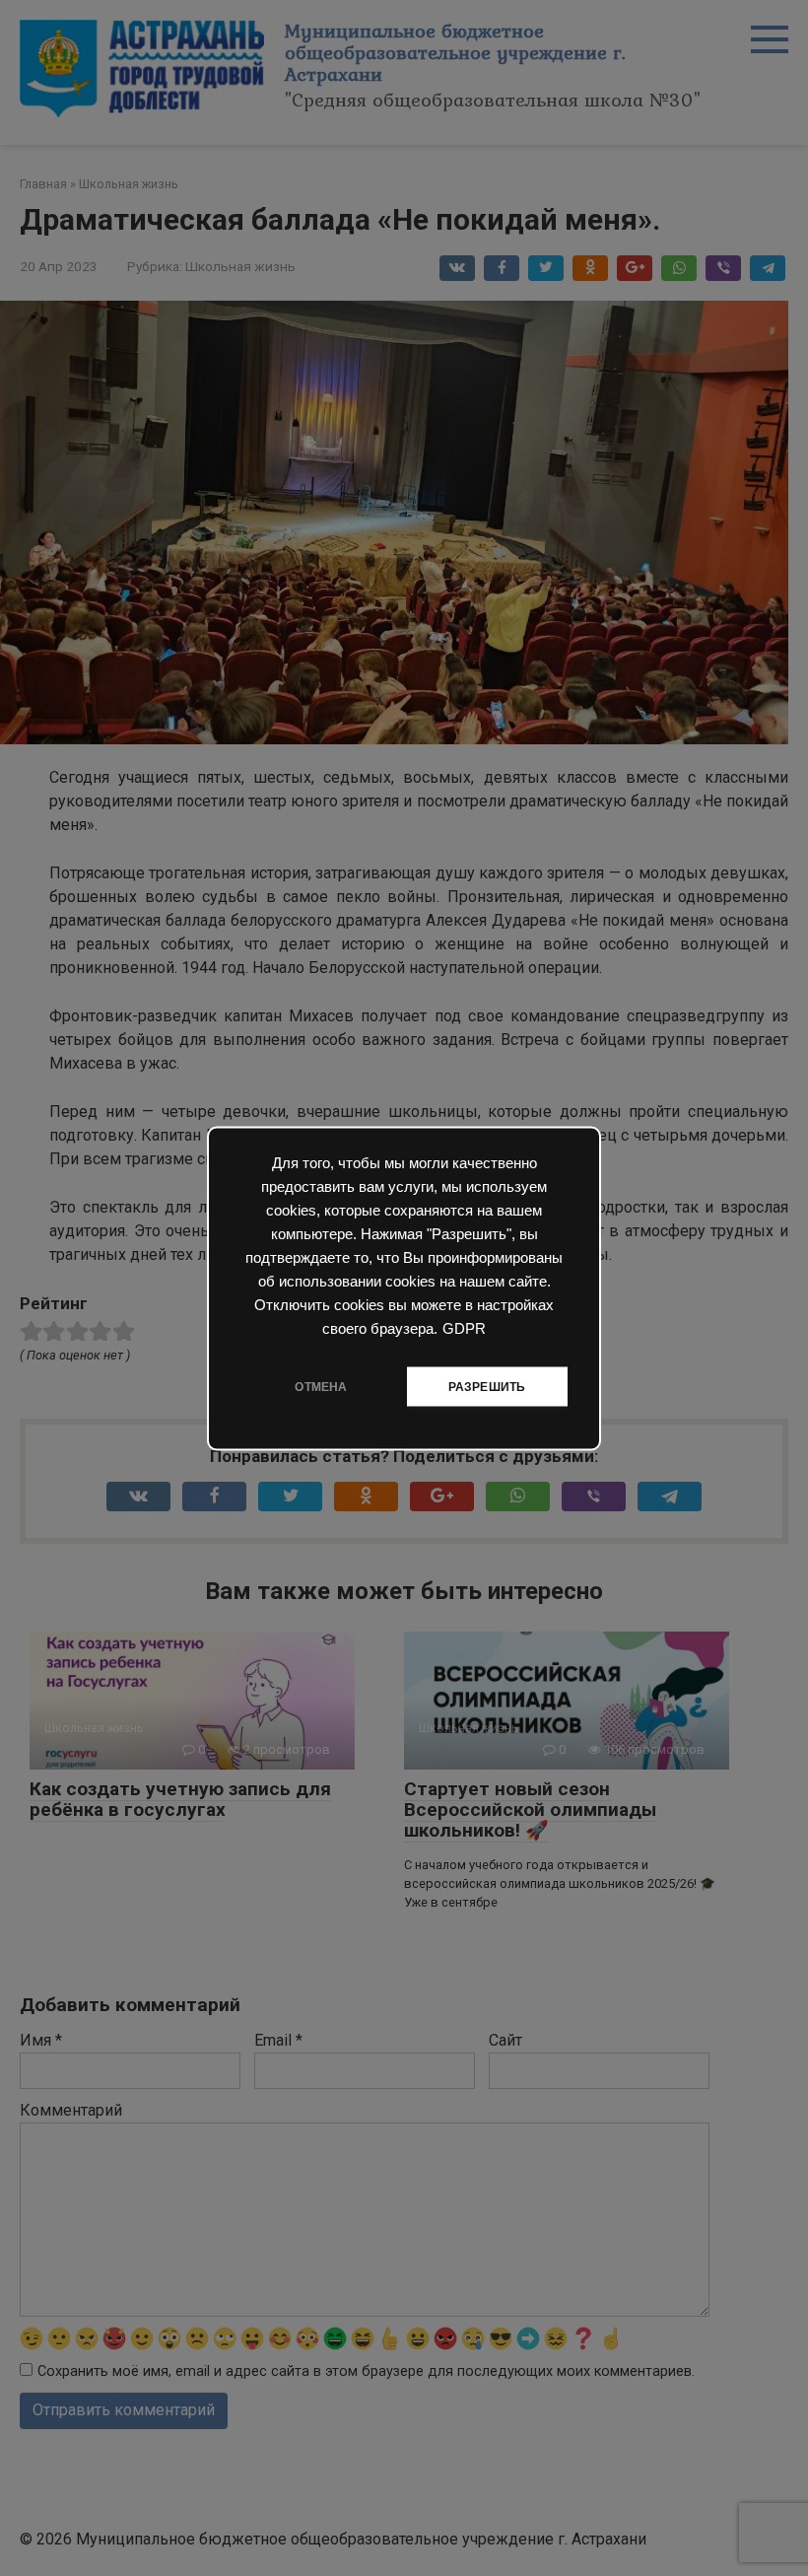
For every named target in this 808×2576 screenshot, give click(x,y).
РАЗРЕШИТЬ (487, 1386)
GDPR (464, 1328)
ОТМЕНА (321, 1386)
